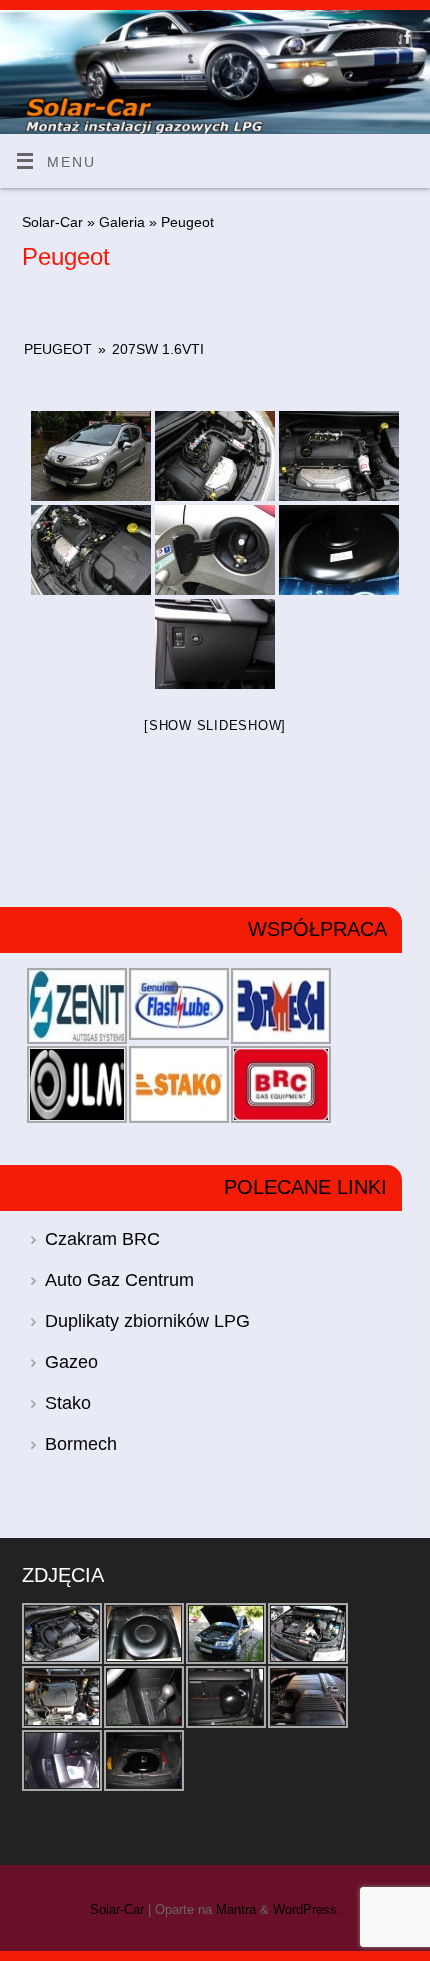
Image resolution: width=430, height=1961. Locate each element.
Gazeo (71, 1362)
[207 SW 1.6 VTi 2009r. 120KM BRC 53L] (91, 456)
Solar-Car (52, 222)
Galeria (124, 222)
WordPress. (307, 1909)
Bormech (81, 1444)
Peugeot (58, 349)
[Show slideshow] (215, 725)
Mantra (236, 1909)
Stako (68, 1403)
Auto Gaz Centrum (119, 1280)
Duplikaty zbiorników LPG (147, 1321)
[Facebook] (405, 40)
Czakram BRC (102, 1239)
